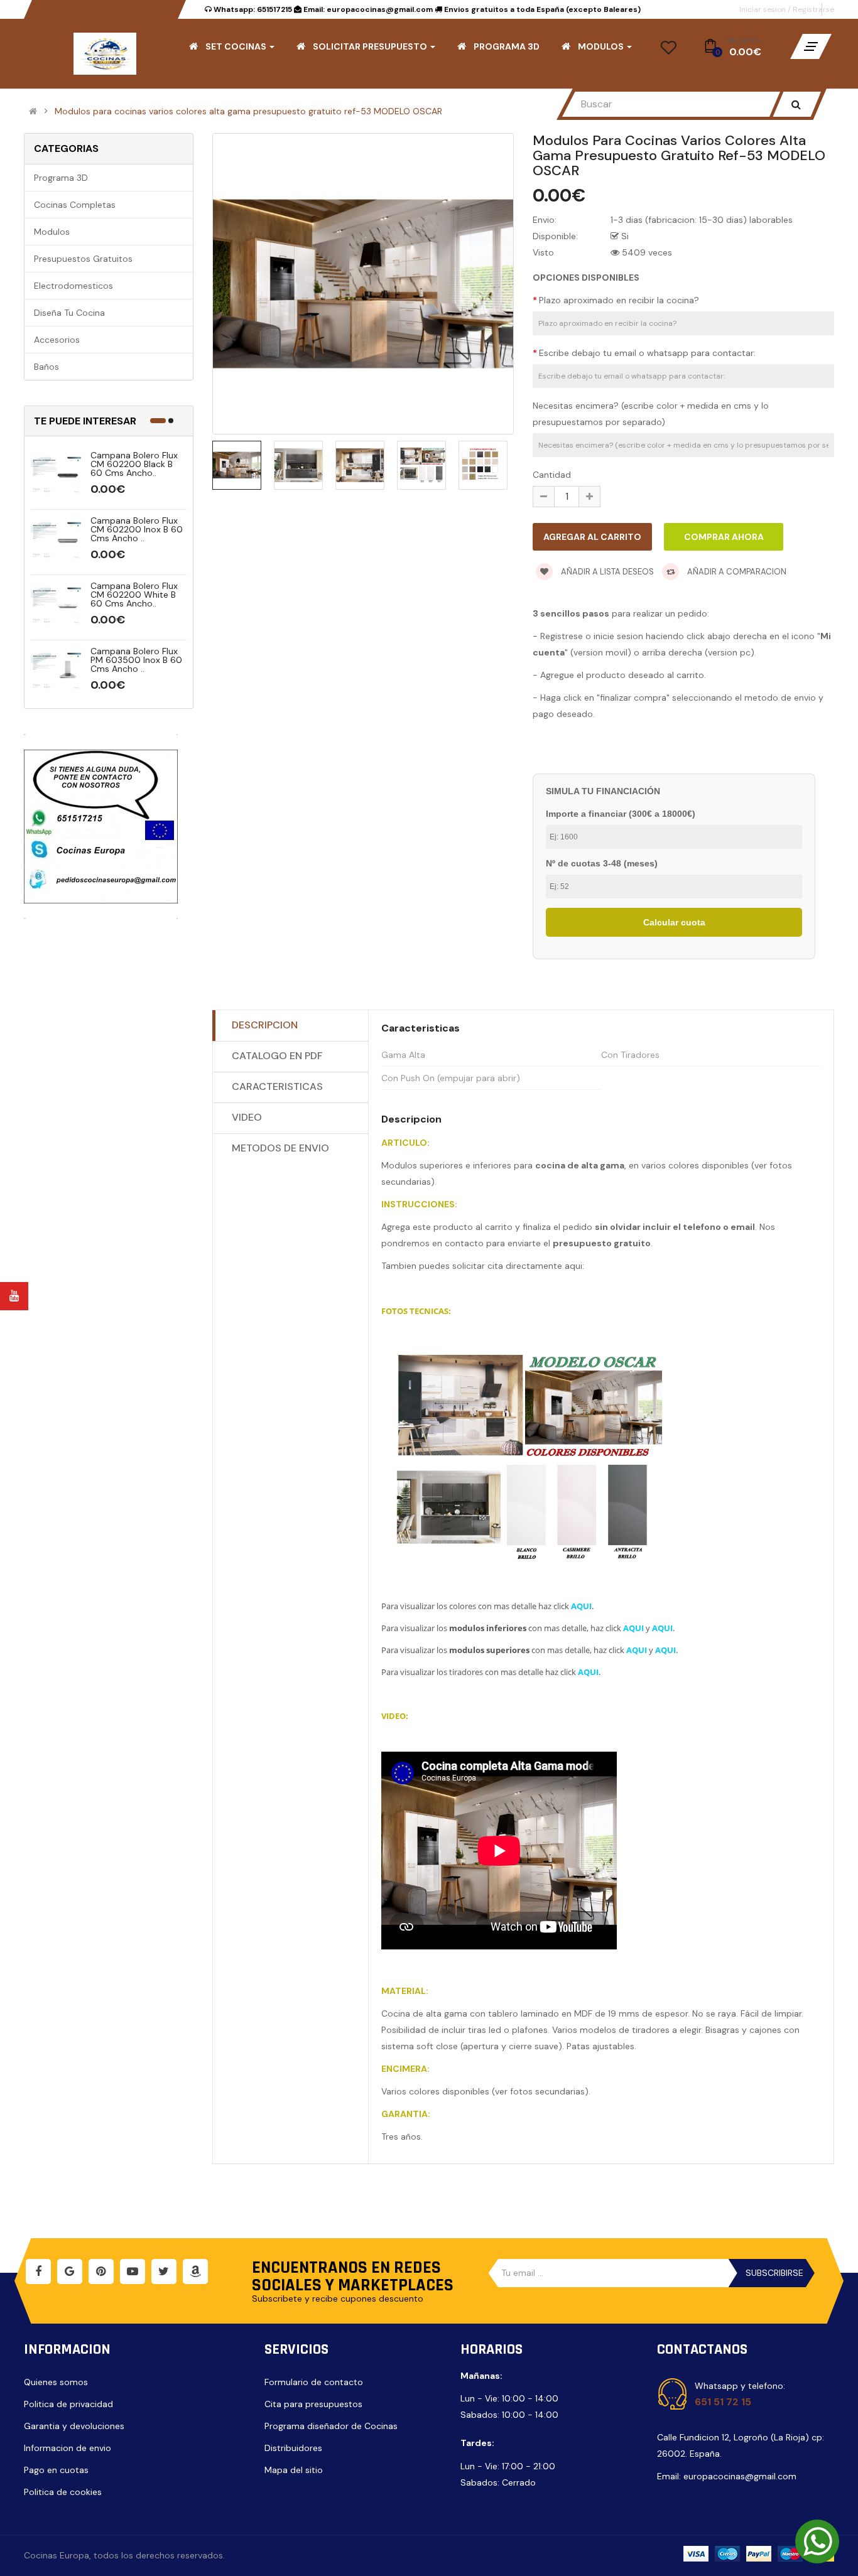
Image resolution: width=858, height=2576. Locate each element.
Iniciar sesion (763, 9)
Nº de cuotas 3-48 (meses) (602, 863)
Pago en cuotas (56, 2470)
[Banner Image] (101, 827)
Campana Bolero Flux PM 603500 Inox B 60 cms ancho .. (136, 660)
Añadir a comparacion (736, 572)
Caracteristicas (277, 1086)
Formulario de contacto (314, 2382)
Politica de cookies (63, 2492)
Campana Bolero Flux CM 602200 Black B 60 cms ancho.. (134, 464)
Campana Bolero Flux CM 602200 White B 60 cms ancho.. (134, 595)
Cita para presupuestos (313, 2404)
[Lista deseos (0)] (668, 51)
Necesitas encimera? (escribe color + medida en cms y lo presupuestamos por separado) (651, 414)
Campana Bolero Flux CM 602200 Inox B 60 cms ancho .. (137, 529)
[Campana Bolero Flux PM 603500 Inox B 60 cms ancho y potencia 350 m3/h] (56, 671)
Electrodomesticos (73, 286)
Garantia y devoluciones (74, 2426)
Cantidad (552, 475)
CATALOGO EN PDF (277, 1056)
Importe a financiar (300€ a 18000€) (621, 814)
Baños (46, 367)
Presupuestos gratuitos (83, 259)
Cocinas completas (75, 205)
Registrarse (813, 9)
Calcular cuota (674, 922)
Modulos (52, 232)
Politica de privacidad (68, 2404)
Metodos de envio (280, 1148)
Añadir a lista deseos (606, 572)
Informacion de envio (68, 2448)
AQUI (581, 1606)
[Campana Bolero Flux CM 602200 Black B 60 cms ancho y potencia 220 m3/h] (56, 475)
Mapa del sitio (294, 2470)
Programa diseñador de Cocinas (331, 2426)
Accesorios (57, 340)
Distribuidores (293, 2448)
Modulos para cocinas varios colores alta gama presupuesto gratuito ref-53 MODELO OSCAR (248, 111)
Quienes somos (56, 2382)
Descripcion (265, 1025)
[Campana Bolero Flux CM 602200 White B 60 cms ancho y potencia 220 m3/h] (56, 606)
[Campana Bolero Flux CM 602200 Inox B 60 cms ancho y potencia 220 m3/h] (56, 541)
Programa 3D (61, 178)
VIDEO (247, 1117)
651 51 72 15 (723, 2402)
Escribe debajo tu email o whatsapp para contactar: (647, 353)
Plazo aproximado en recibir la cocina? (619, 300)
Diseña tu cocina (69, 313)
